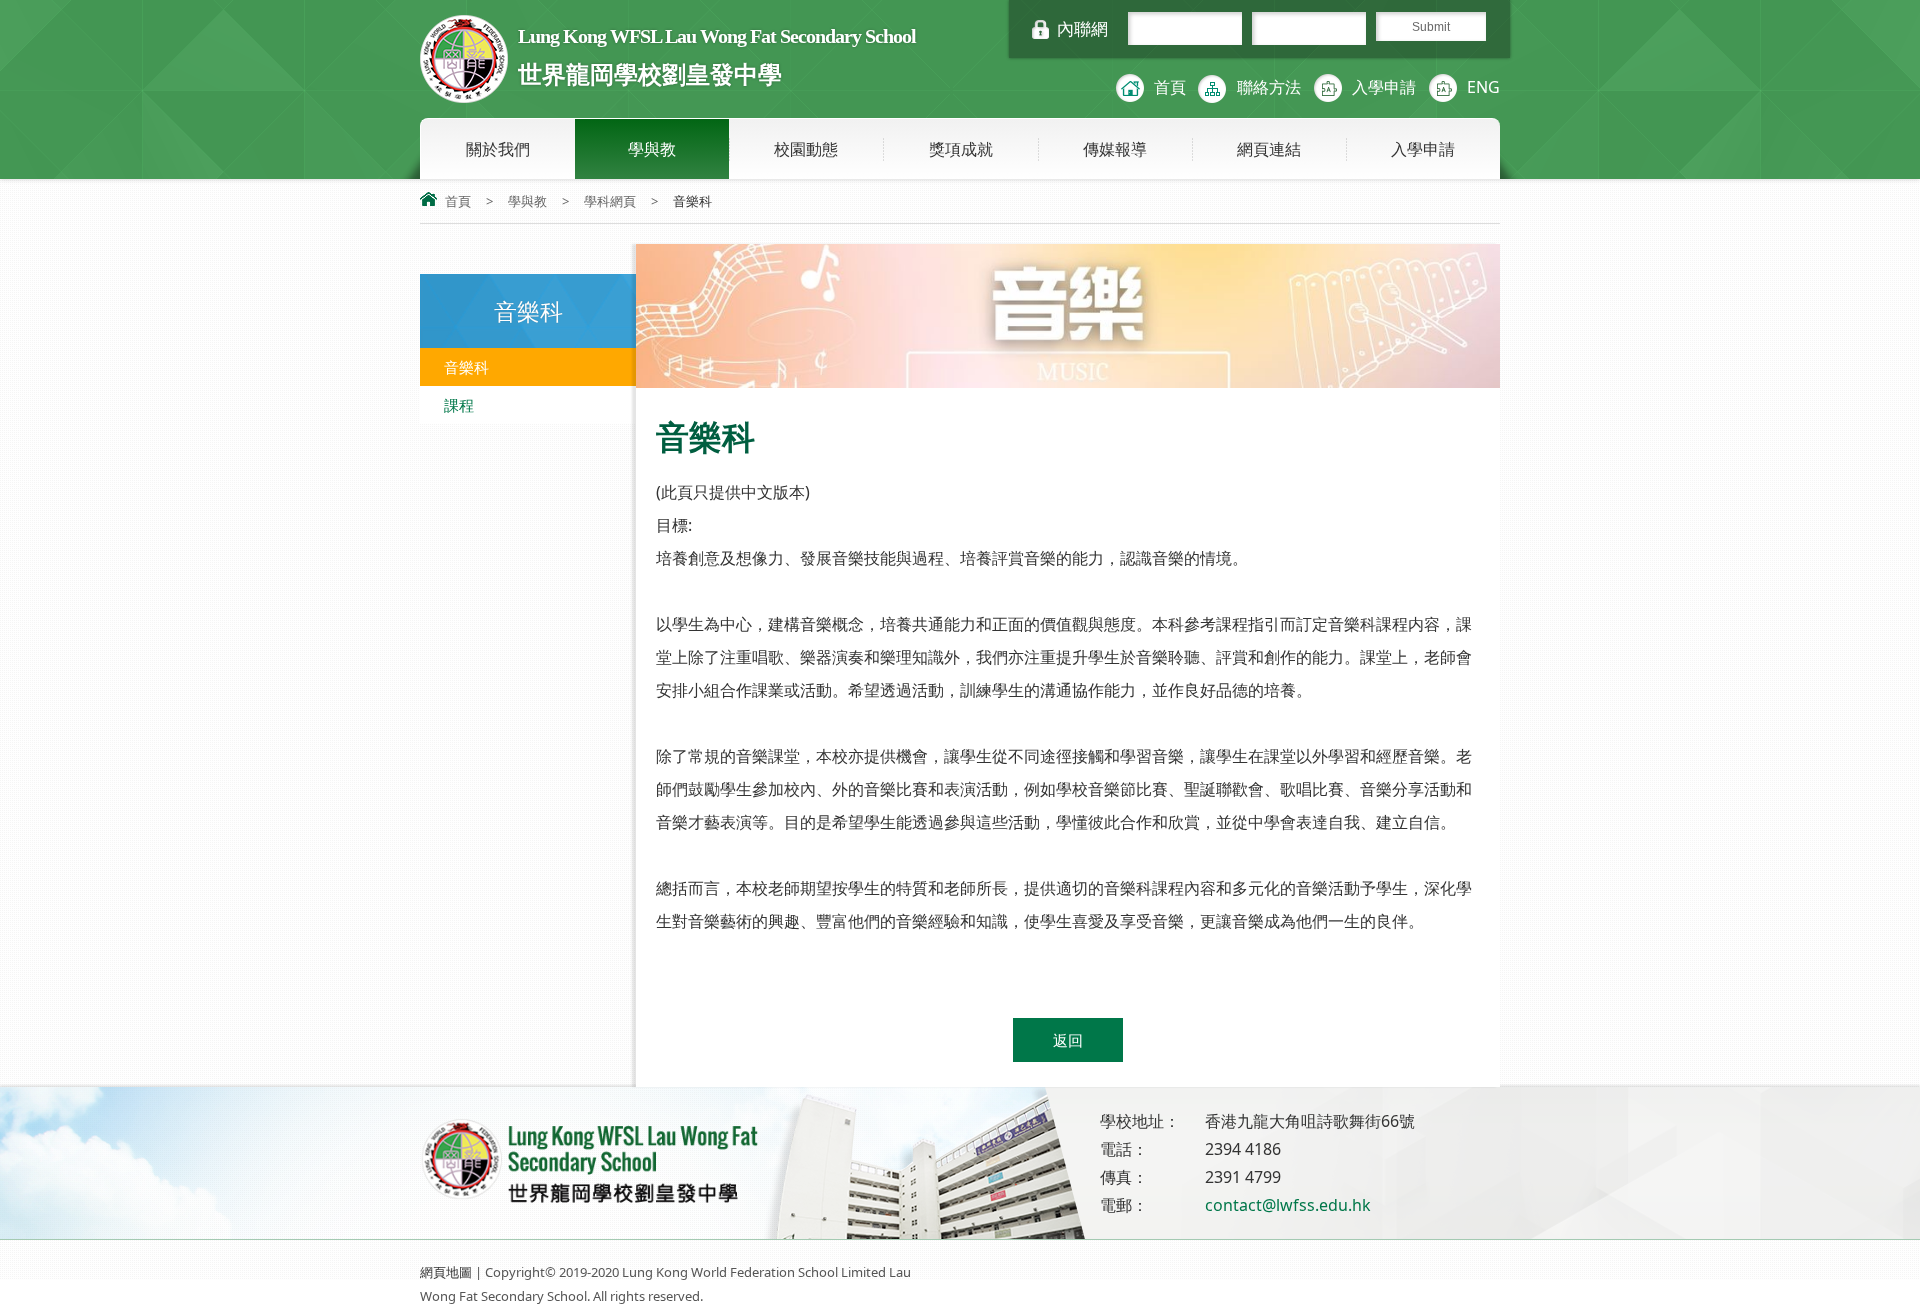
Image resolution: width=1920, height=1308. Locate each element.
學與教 (652, 149)
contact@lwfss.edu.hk (1288, 1205)
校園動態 (806, 149)
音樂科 (466, 367)
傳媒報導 (1115, 149)
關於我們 (498, 149)
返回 (1068, 1040)
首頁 (1170, 87)
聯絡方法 (1269, 87)
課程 (459, 405)
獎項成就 (961, 149)
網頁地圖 (446, 1272)
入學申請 (1384, 87)
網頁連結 (1269, 149)
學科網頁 (610, 201)
